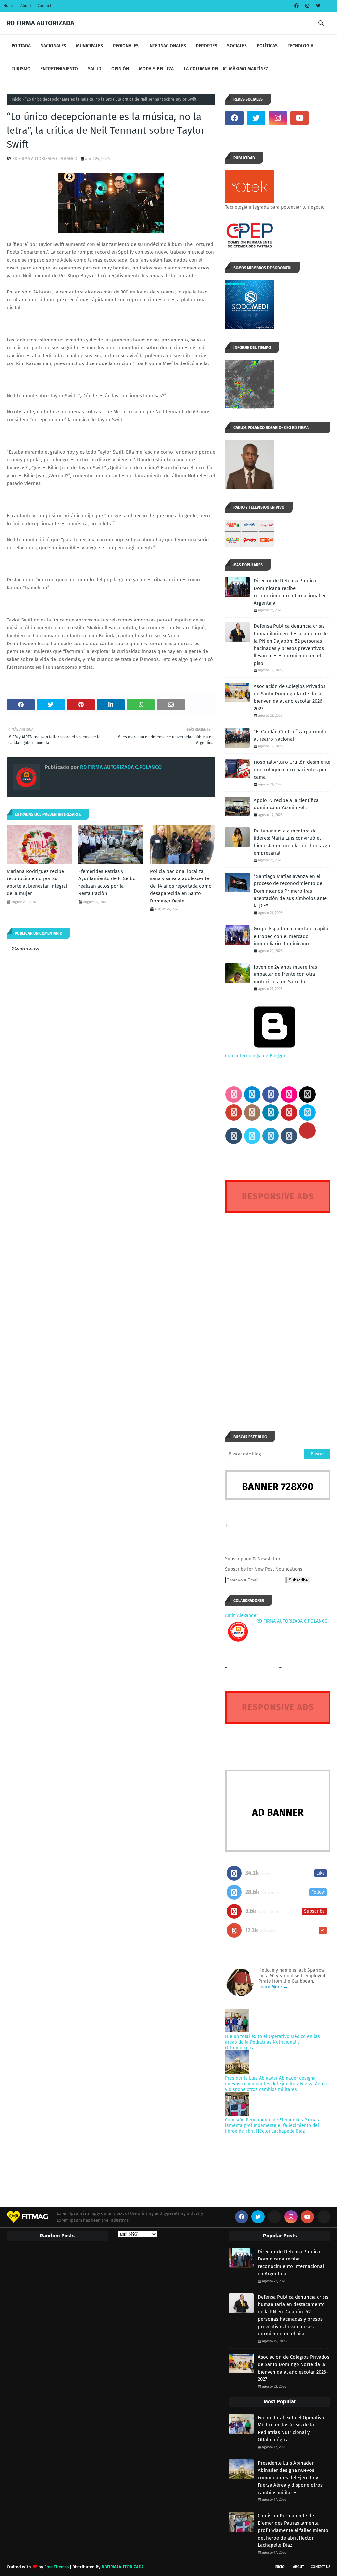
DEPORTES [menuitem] (207, 46)
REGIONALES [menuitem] (126, 46)
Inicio (16, 99)
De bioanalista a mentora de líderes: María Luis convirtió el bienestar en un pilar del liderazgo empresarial (292, 842)
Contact (44, 6)
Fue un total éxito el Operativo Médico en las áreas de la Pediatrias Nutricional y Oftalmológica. (272, 2042)
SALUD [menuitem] (95, 69)
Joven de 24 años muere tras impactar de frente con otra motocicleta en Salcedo (285, 974)
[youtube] (299, 118)
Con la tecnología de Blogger (255, 1056)
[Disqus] (278, 1310)
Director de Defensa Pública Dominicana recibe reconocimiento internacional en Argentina (290, 592)
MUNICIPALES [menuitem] (90, 46)
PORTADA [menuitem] (21, 46)
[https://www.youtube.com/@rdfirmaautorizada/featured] (321, 118)
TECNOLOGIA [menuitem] (300, 46)
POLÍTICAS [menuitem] (267, 46)
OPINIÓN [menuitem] (120, 69)
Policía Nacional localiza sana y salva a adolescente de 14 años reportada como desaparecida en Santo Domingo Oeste (181, 886)
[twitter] (317, 6)
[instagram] (307, 6)
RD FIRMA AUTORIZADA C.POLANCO (45, 159)
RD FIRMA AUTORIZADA (40, 23)
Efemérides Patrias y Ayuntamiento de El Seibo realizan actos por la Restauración (107, 882)
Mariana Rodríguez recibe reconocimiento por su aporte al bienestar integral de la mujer (37, 882)
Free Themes (57, 2567)
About (26, 6)
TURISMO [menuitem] (21, 69)
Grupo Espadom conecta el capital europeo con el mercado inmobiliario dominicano (292, 936)
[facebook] (297, 6)
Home (9, 6)
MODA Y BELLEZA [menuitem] (156, 69)
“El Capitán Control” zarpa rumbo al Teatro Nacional (291, 735)
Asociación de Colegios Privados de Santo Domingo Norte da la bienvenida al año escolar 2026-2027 (290, 697)
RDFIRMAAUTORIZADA (123, 2567)
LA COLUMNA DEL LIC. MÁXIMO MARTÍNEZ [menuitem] (226, 69)
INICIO (280, 2567)
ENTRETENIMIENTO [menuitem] (59, 69)
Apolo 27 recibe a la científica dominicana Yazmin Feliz (286, 804)
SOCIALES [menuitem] (237, 46)
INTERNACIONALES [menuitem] (167, 46)
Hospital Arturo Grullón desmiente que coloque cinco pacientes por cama (292, 770)
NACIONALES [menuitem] (53, 46)
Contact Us (321, 2567)
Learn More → (273, 1987)
